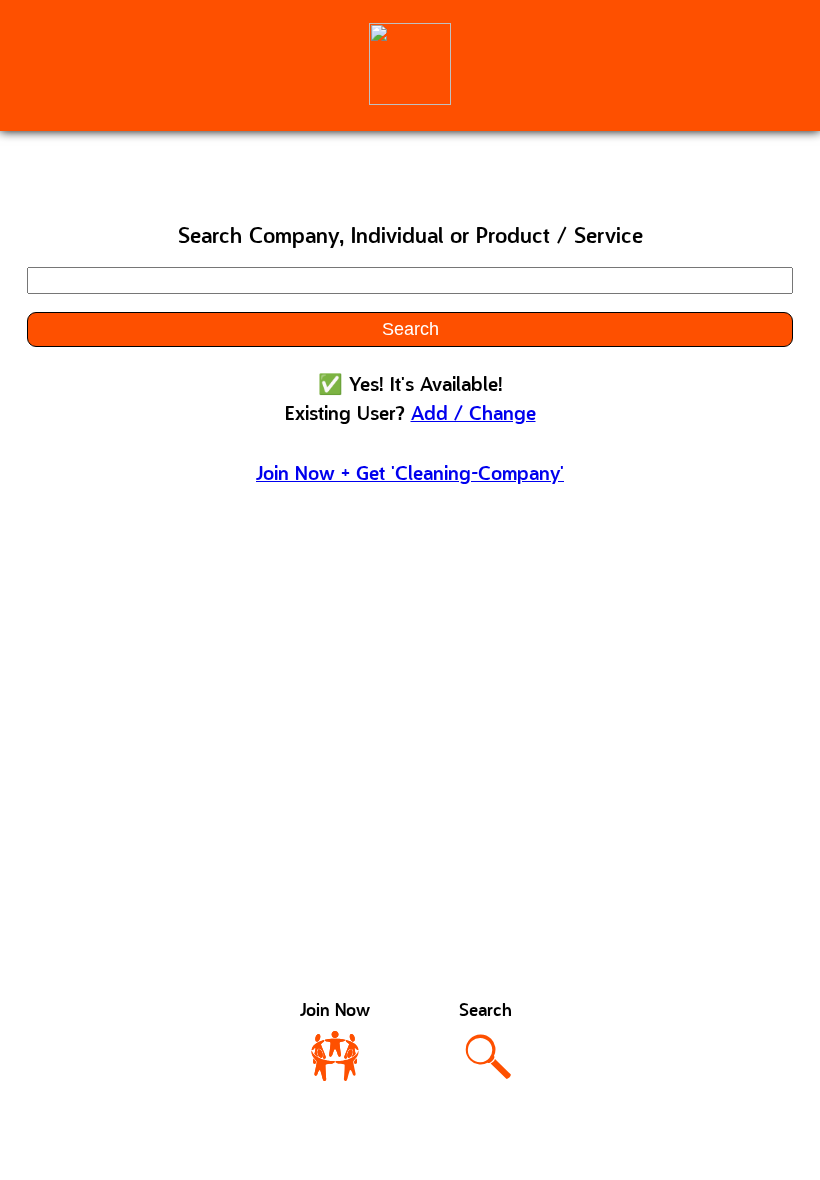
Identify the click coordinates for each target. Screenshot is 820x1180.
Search (410, 329)
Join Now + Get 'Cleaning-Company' (410, 475)
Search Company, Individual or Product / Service (410, 237)
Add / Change (473, 415)
